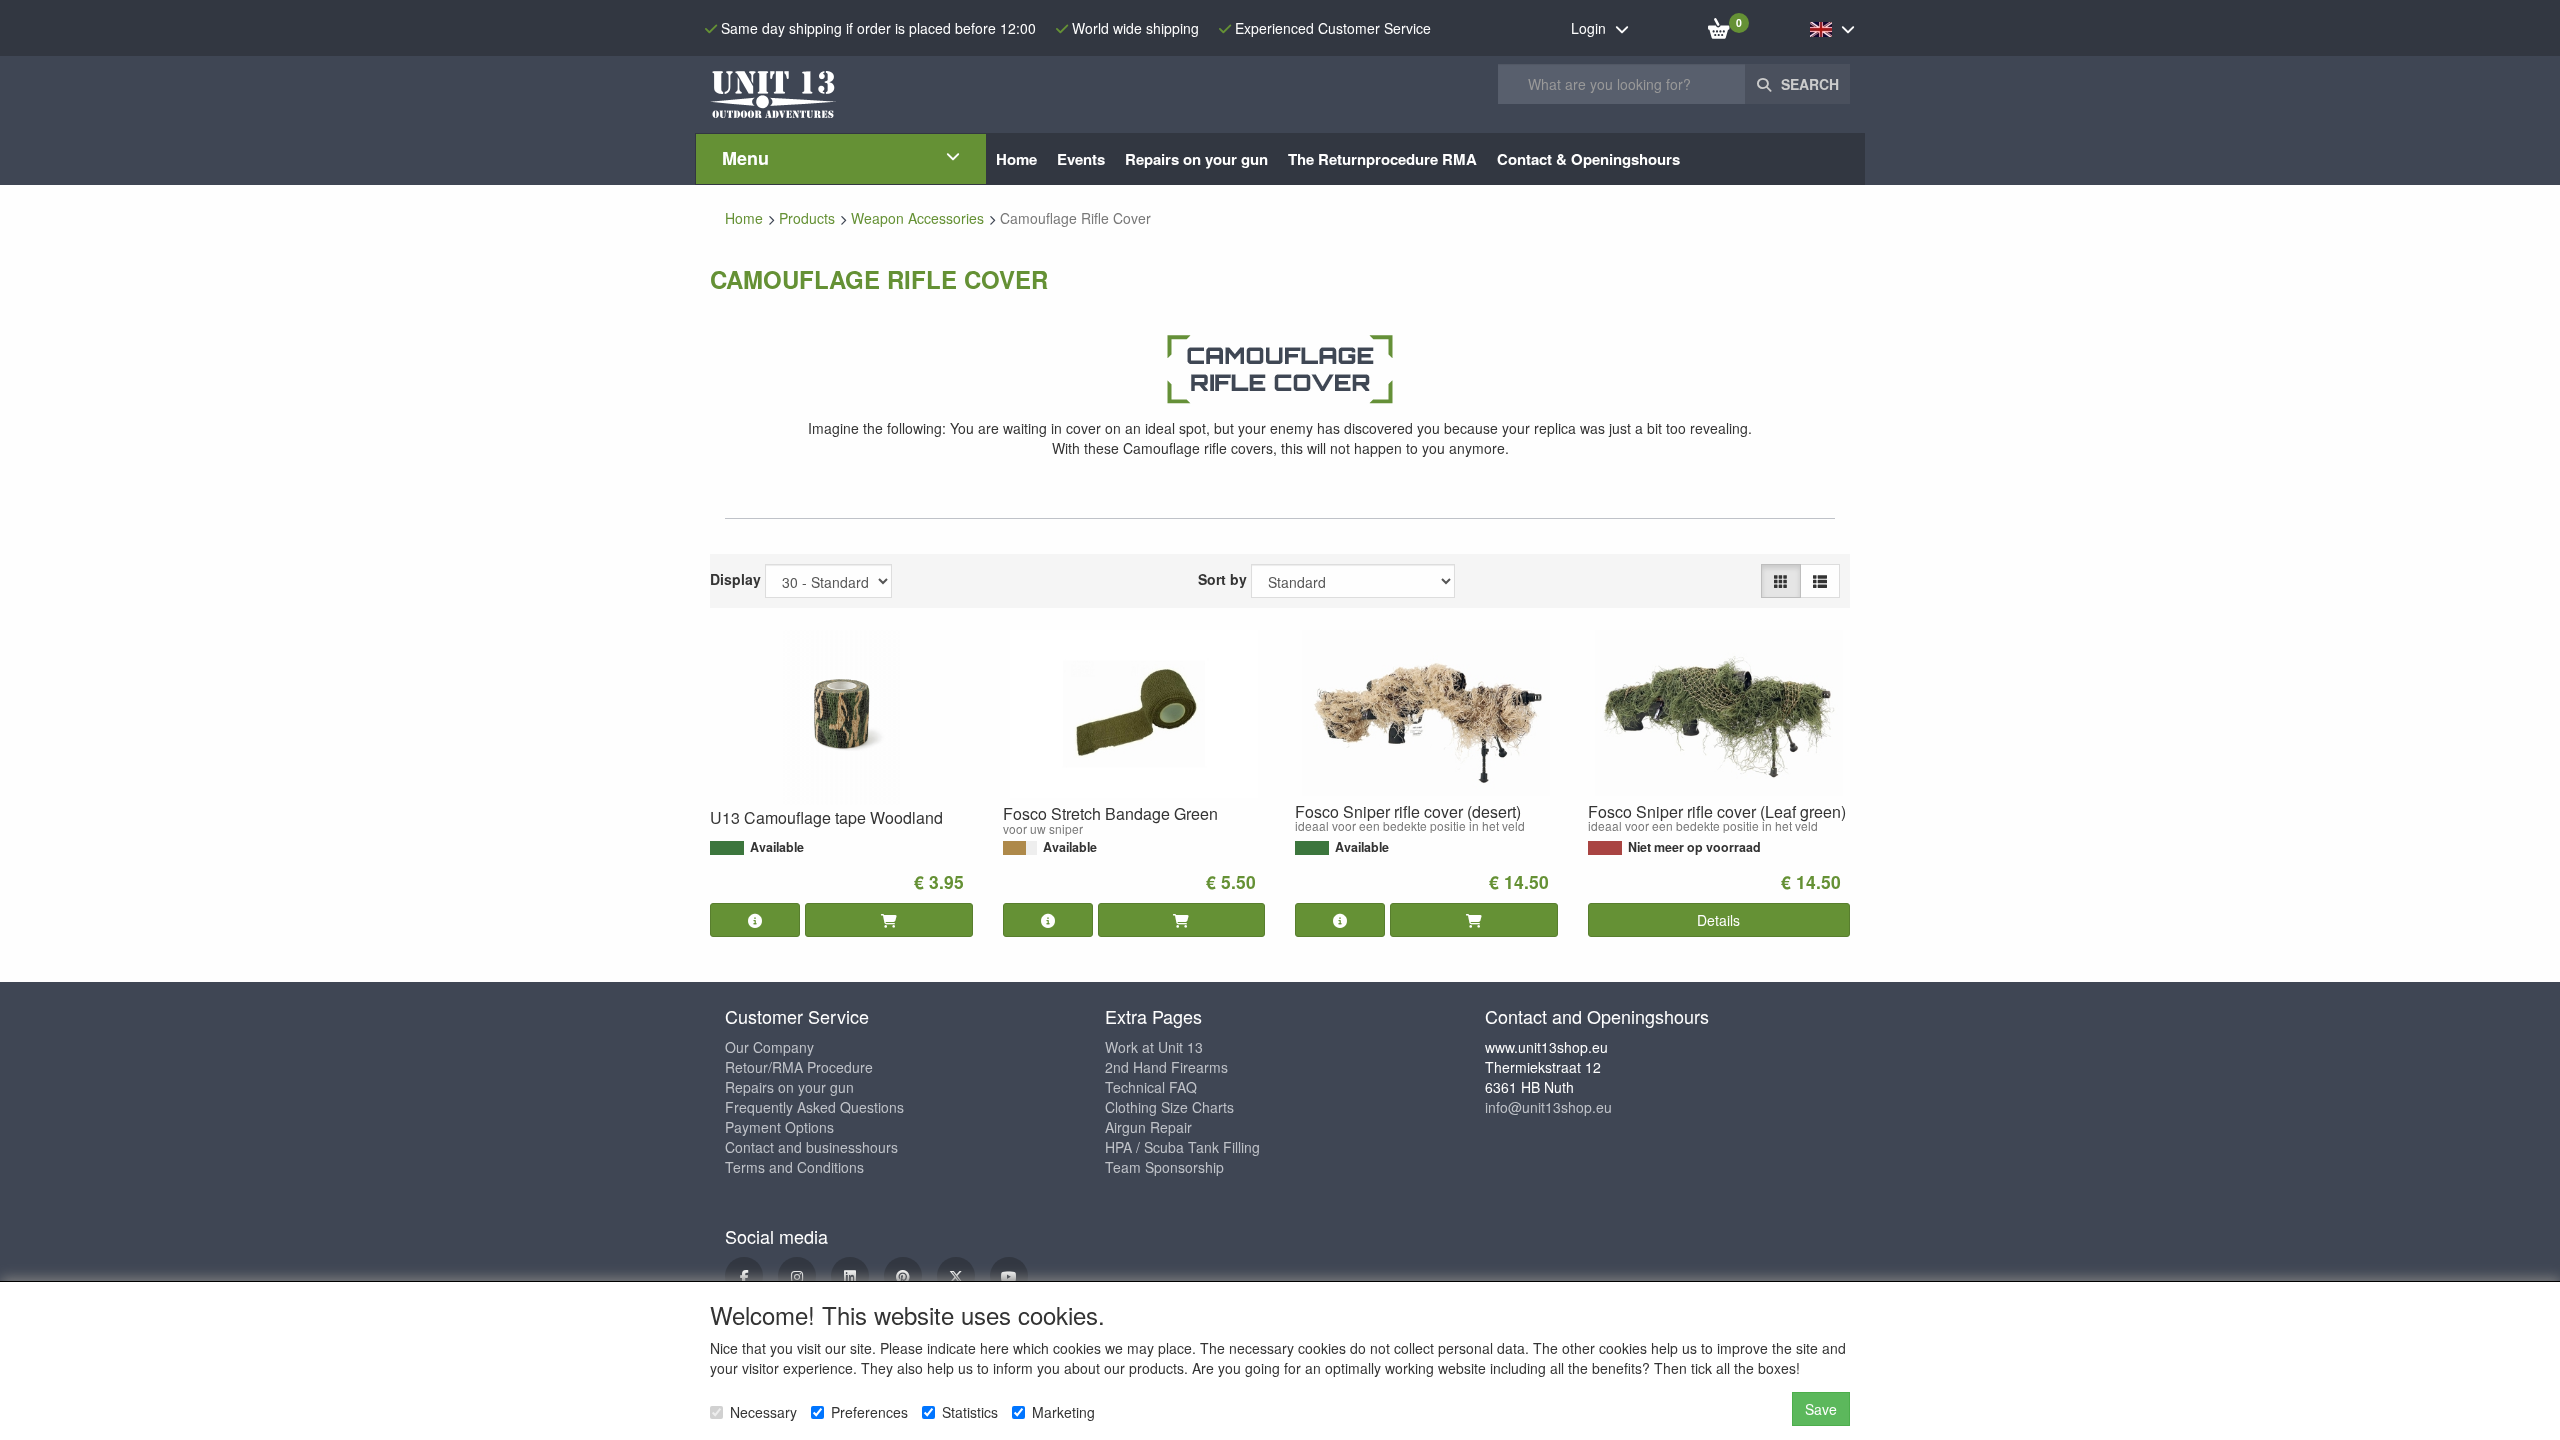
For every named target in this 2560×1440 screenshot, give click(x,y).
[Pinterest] (903, 1276)
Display (735, 579)
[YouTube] (1009, 1276)
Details (1718, 920)
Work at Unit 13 (1154, 1047)
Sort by (1222, 579)
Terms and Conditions (794, 1167)
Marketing (1063, 1412)
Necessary (763, 1412)
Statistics (970, 1412)
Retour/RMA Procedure (799, 1067)
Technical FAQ (1151, 1087)
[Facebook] (744, 1276)
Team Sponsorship (1164, 1167)
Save (1821, 1409)
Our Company (769, 1047)
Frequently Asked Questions (814, 1107)
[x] (956, 1276)
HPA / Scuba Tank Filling (1182, 1147)
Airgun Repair (1148, 1127)
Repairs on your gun (789, 1087)
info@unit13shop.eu (1548, 1107)
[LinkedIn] (850, 1276)
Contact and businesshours (811, 1147)
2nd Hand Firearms (1166, 1067)
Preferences (869, 1412)
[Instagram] (797, 1276)
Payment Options (779, 1127)
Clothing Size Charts (1169, 1107)
